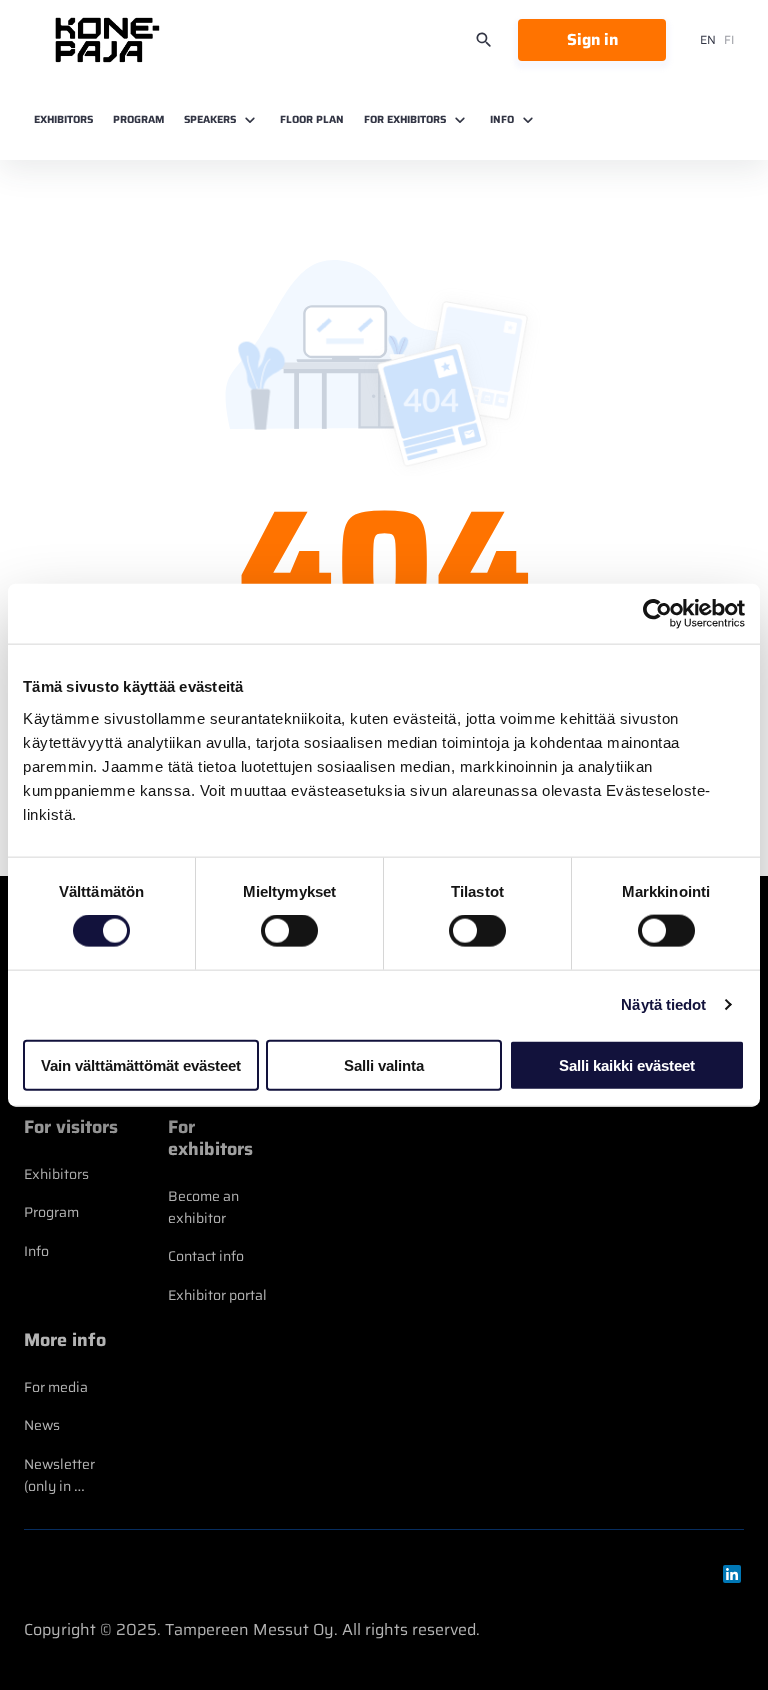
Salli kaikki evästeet (627, 1064)
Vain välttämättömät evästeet (141, 1064)
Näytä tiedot (663, 1004)
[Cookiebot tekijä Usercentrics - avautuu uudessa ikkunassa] (657, 614)
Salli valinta (384, 1064)
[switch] (289, 931)
